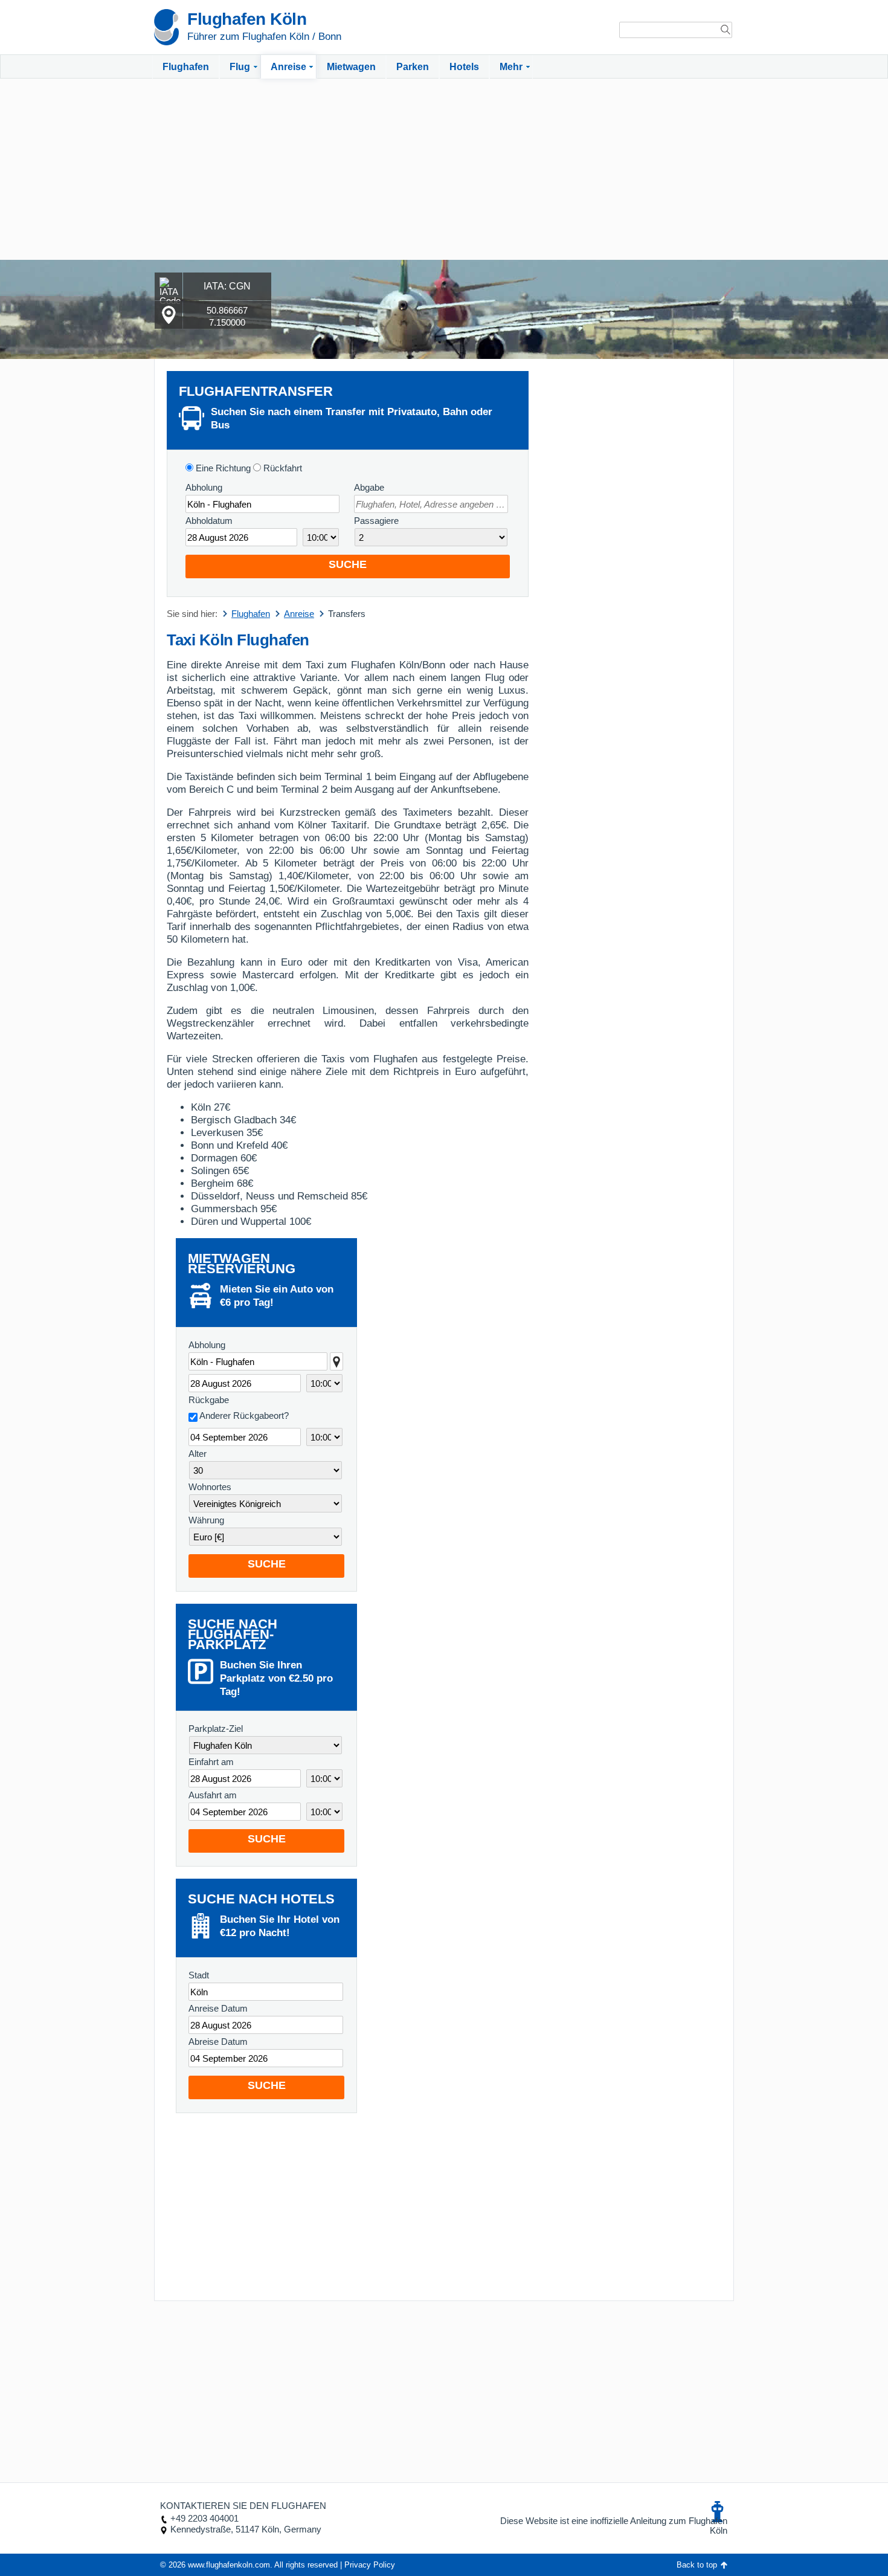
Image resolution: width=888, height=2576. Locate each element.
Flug (240, 67)
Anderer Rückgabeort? (244, 1416)
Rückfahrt (282, 468)
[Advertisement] (444, 169)
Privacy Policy (370, 2565)
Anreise (288, 67)
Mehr (511, 67)
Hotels (464, 67)
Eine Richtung (222, 468)
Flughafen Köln (247, 19)
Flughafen (186, 67)
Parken (413, 67)
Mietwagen (351, 67)
